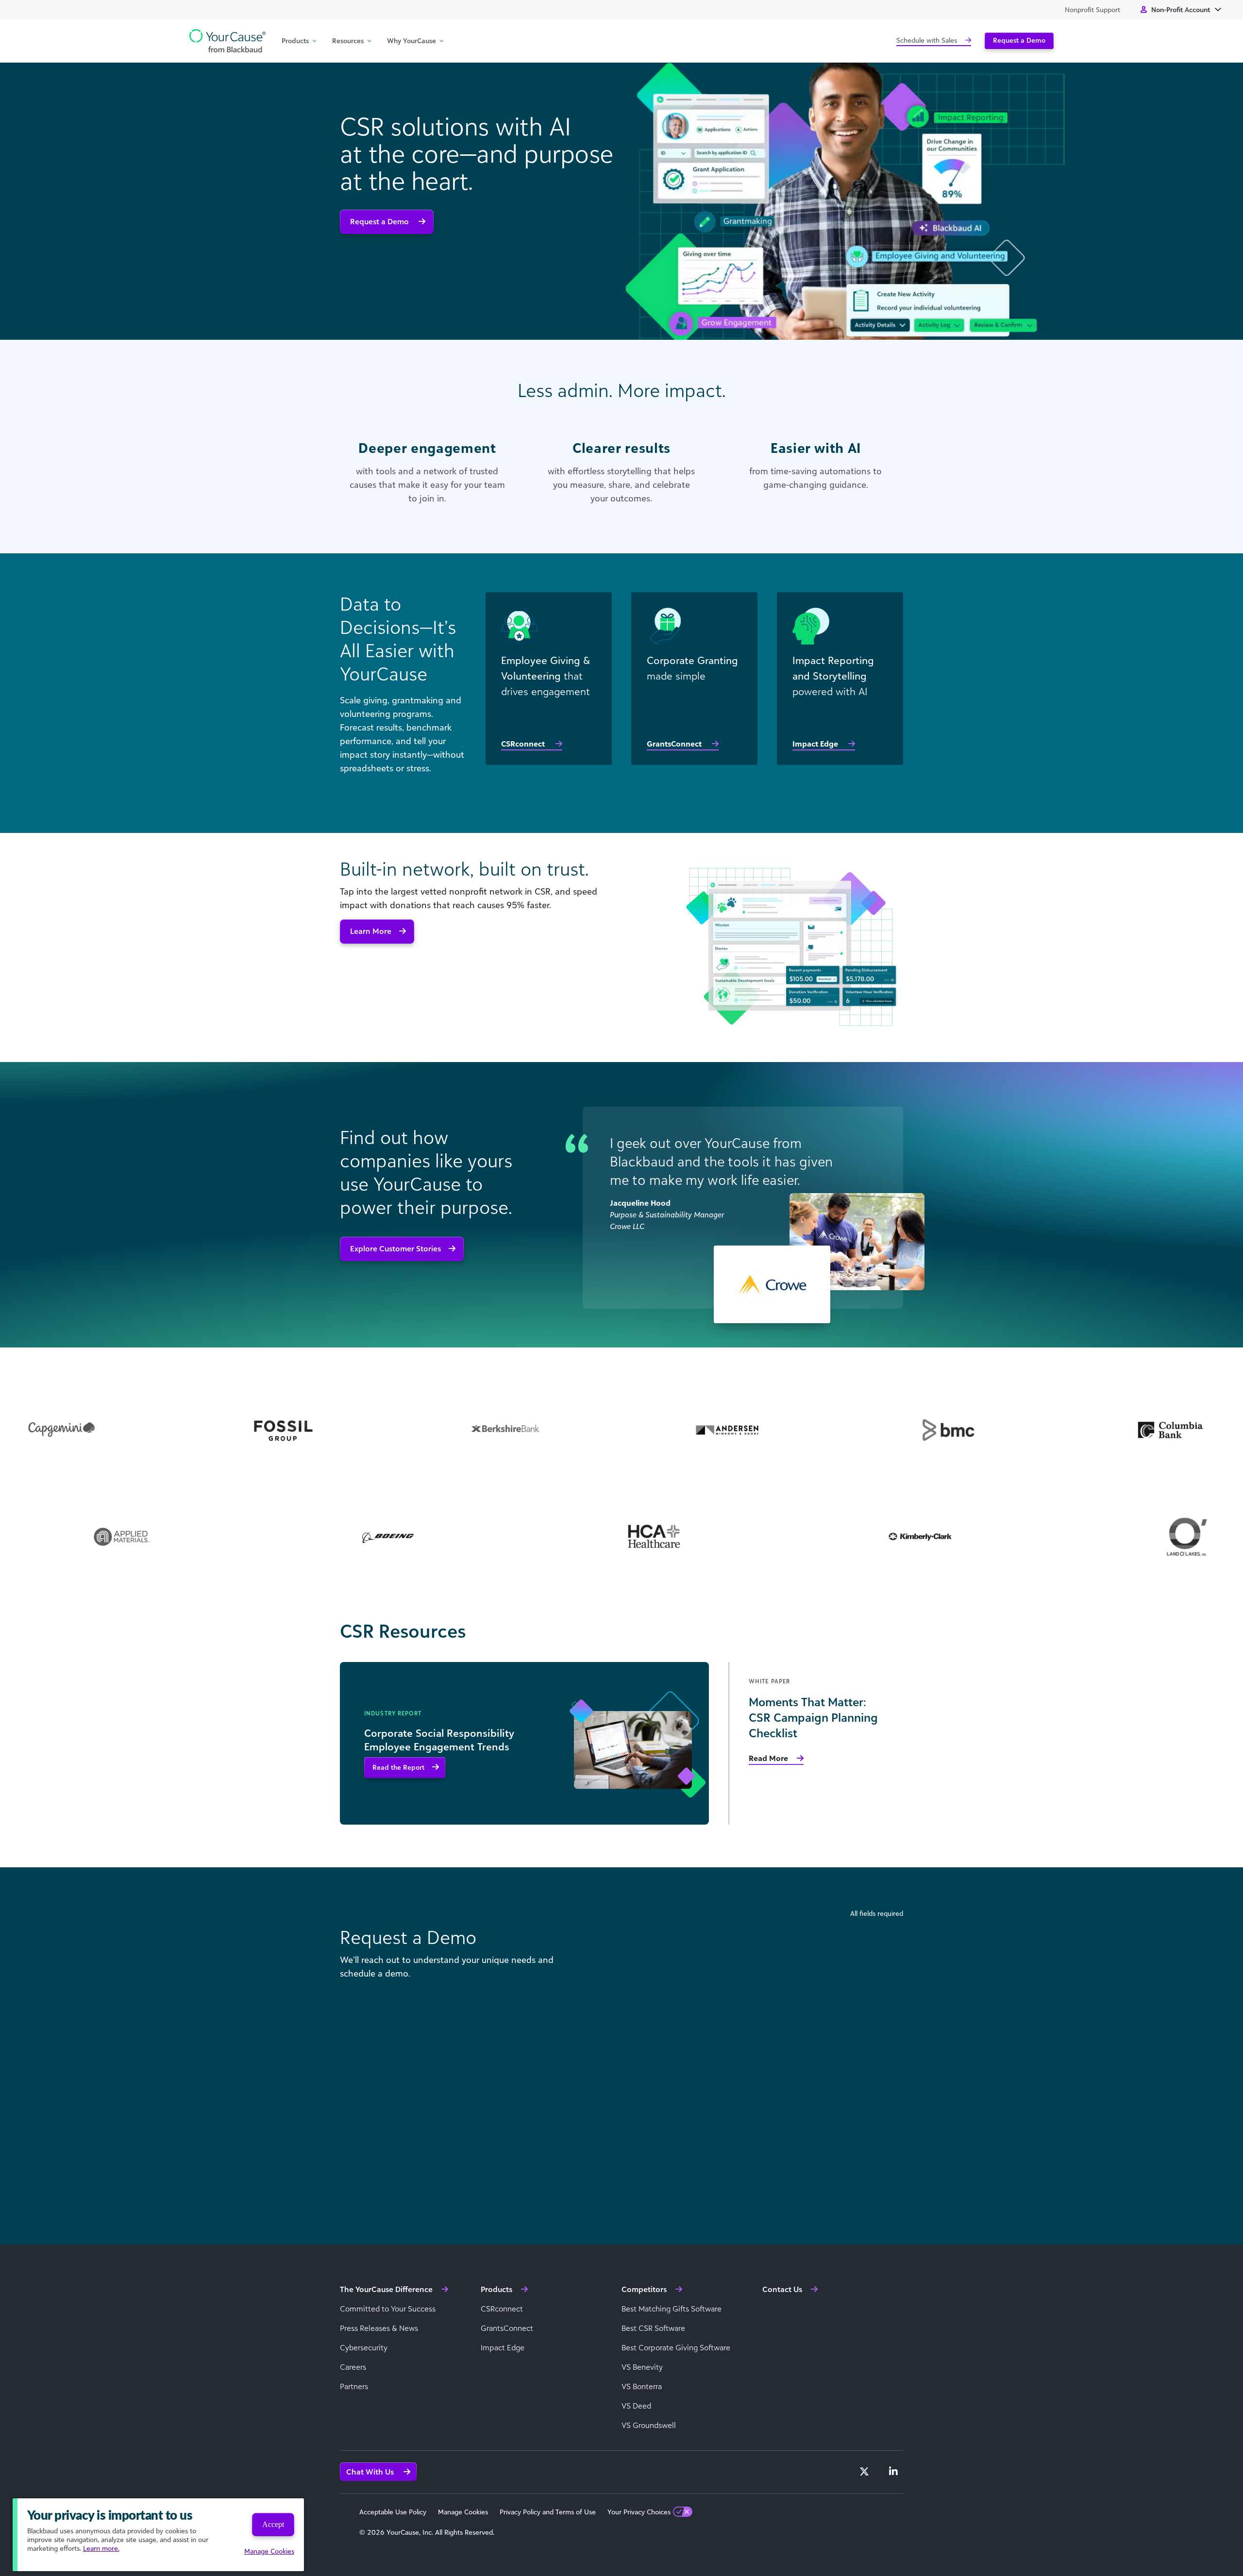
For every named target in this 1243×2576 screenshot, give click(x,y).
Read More (768, 1758)
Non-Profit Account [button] (1181, 9)
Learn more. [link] (101, 2548)
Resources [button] (348, 41)
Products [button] (295, 41)
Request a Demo (1019, 40)
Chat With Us (371, 2472)
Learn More (371, 931)
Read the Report (398, 1767)
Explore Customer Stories (395, 1248)
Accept (273, 2524)
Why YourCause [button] (412, 41)
